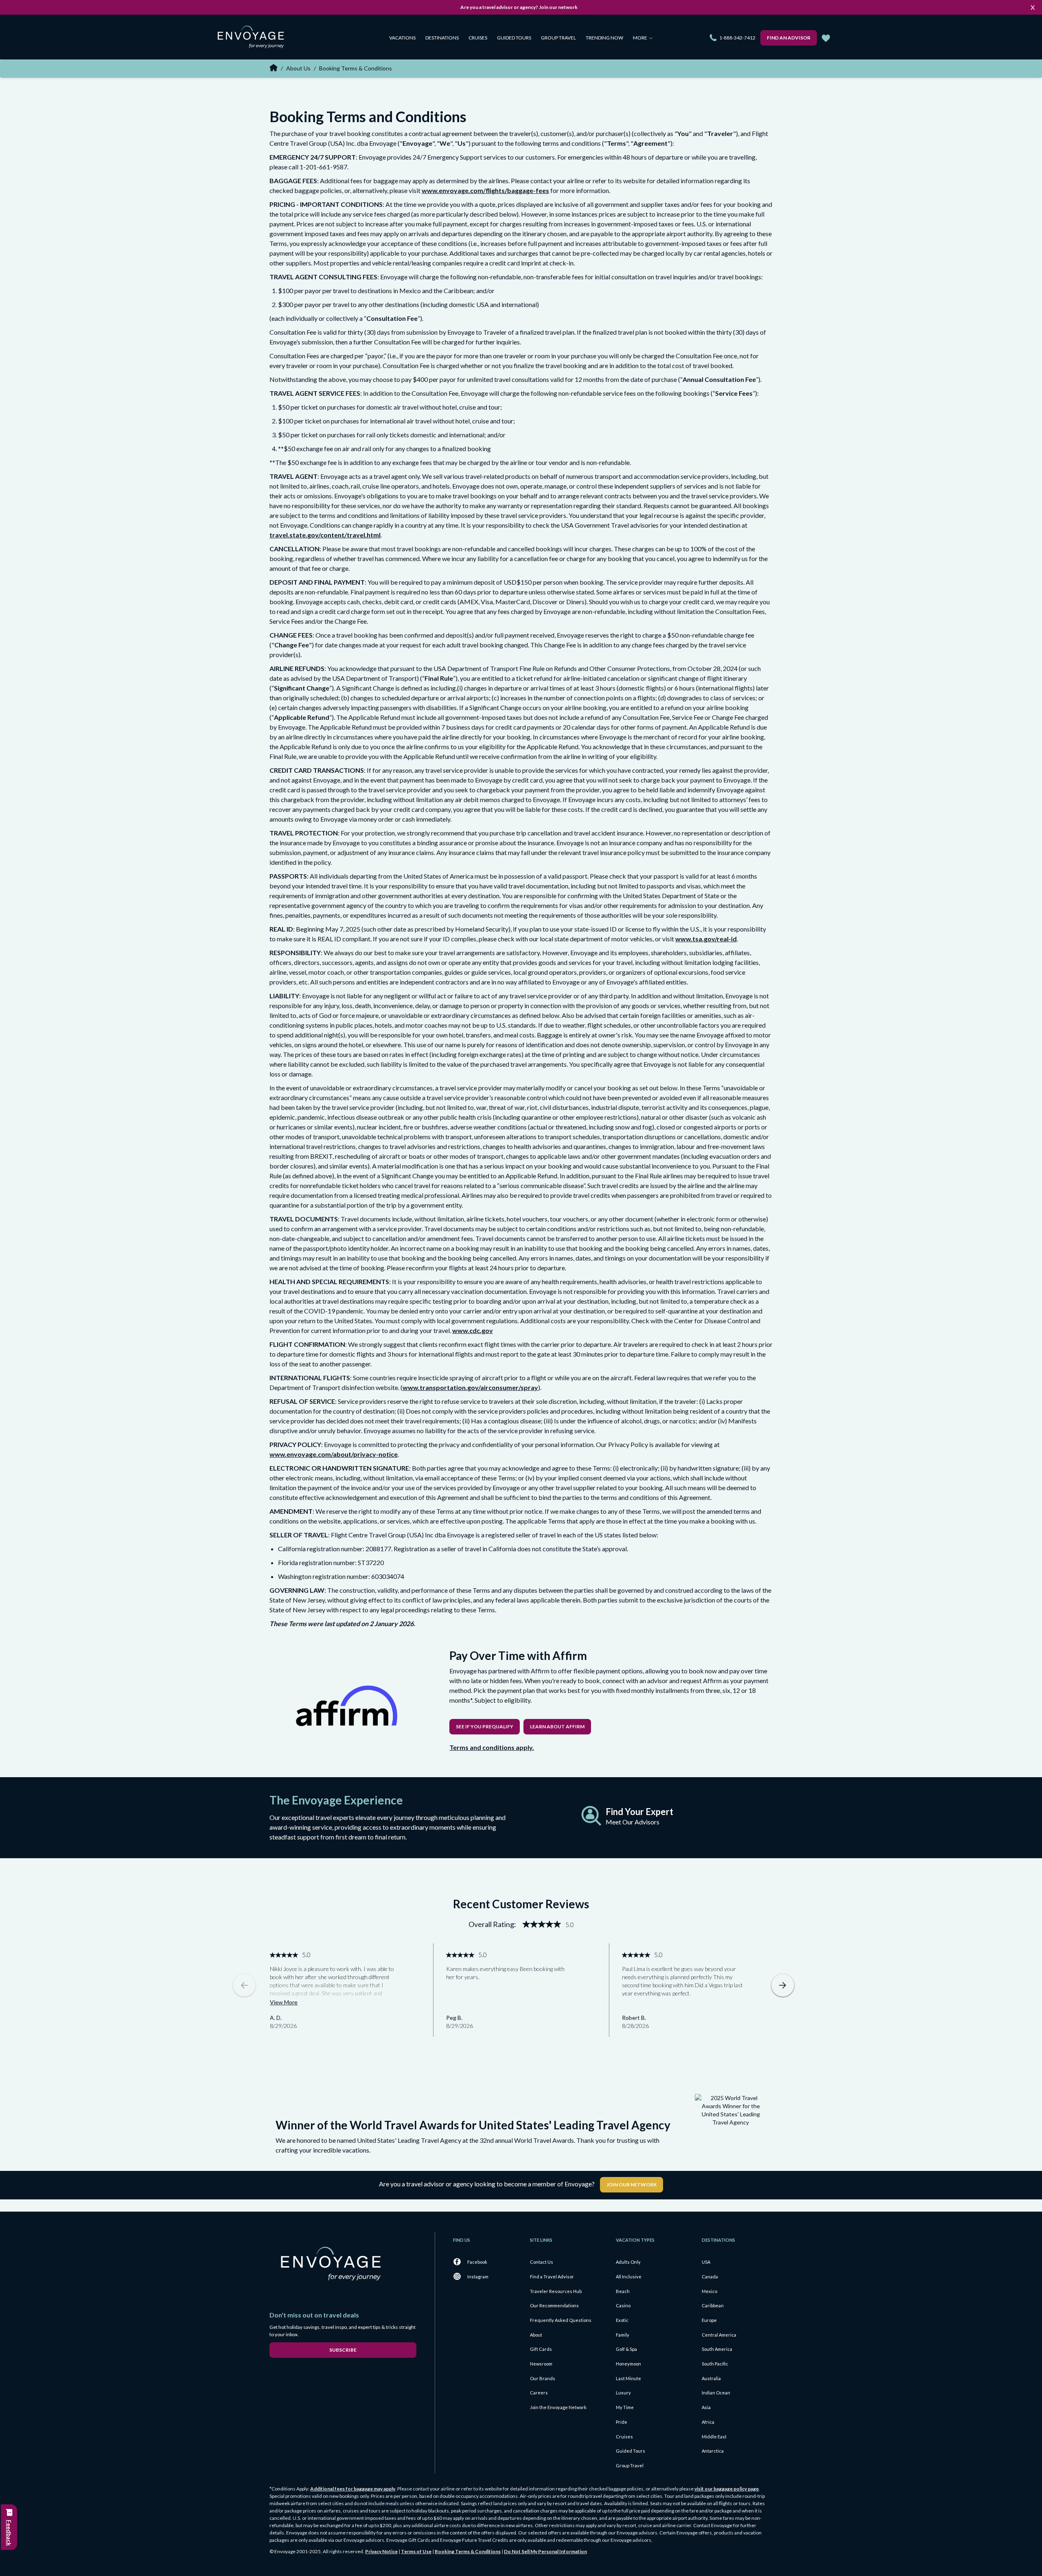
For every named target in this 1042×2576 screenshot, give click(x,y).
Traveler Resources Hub (556, 2291)
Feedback (9, 2533)
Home (274, 68)
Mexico (709, 2291)
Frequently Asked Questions (561, 2320)
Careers (539, 2393)
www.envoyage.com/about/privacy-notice (334, 1454)
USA (706, 2262)
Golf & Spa (626, 2349)
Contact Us (542, 2262)
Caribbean (713, 2305)
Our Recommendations (554, 2305)
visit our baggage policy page (727, 2489)
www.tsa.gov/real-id (706, 939)
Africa (708, 2422)
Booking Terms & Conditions (468, 2551)
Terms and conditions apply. (492, 1747)
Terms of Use (416, 2551)
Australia (711, 2378)
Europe (709, 2320)
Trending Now (604, 38)
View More (284, 2002)
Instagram (478, 2277)
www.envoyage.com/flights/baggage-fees (485, 190)
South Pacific (715, 2364)
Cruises (478, 38)
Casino (623, 2305)
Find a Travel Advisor (552, 2277)
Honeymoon (628, 2364)
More (640, 38)
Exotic (622, 2320)
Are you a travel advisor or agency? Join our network (519, 7)
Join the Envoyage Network (558, 2407)
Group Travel (558, 38)
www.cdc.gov (473, 1330)
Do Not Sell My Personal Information (545, 2551)
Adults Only (628, 2262)
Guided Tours (514, 38)
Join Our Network (632, 2185)
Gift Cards (541, 2349)
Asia (706, 2407)
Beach (623, 2291)
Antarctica (713, 2451)
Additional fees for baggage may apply (353, 2489)
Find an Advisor (789, 38)
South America (717, 2349)
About (536, 2335)
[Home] (254, 38)
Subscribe (343, 2350)
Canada (710, 2277)
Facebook (477, 2262)
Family (623, 2335)
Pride (622, 2422)
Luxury (623, 2393)
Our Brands (543, 2378)
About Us (298, 68)
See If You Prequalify (485, 1726)
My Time (625, 2407)
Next (783, 1985)
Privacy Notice (381, 2551)
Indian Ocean (716, 2393)
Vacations (402, 38)
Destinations (442, 38)
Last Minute (628, 2378)
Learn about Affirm (557, 1726)
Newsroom (541, 2364)
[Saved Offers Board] (826, 38)
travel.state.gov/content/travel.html (325, 535)
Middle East (714, 2437)
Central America (719, 2335)
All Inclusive (629, 2277)
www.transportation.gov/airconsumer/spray (470, 1387)
